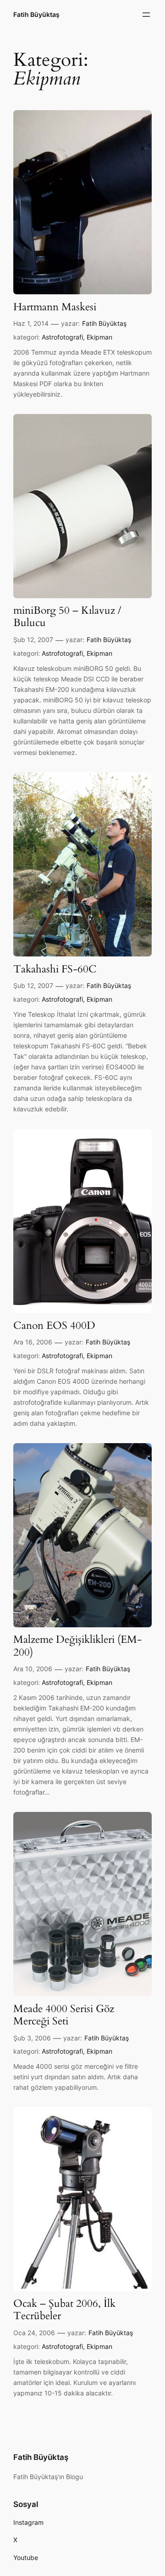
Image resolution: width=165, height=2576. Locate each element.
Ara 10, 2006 (33, 1669)
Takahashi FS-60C (55, 969)
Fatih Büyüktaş (36, 14)
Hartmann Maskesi (55, 307)
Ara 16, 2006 (33, 1342)
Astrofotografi (62, 337)
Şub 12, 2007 (33, 640)
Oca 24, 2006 (34, 2333)
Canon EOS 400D (54, 1326)
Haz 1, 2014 (31, 323)
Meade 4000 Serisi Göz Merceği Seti (64, 2015)
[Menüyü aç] (146, 15)
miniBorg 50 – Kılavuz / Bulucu (67, 617)
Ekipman (99, 337)
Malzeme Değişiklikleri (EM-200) (77, 1646)
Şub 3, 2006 (32, 2038)
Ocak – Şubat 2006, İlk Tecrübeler (64, 2310)
